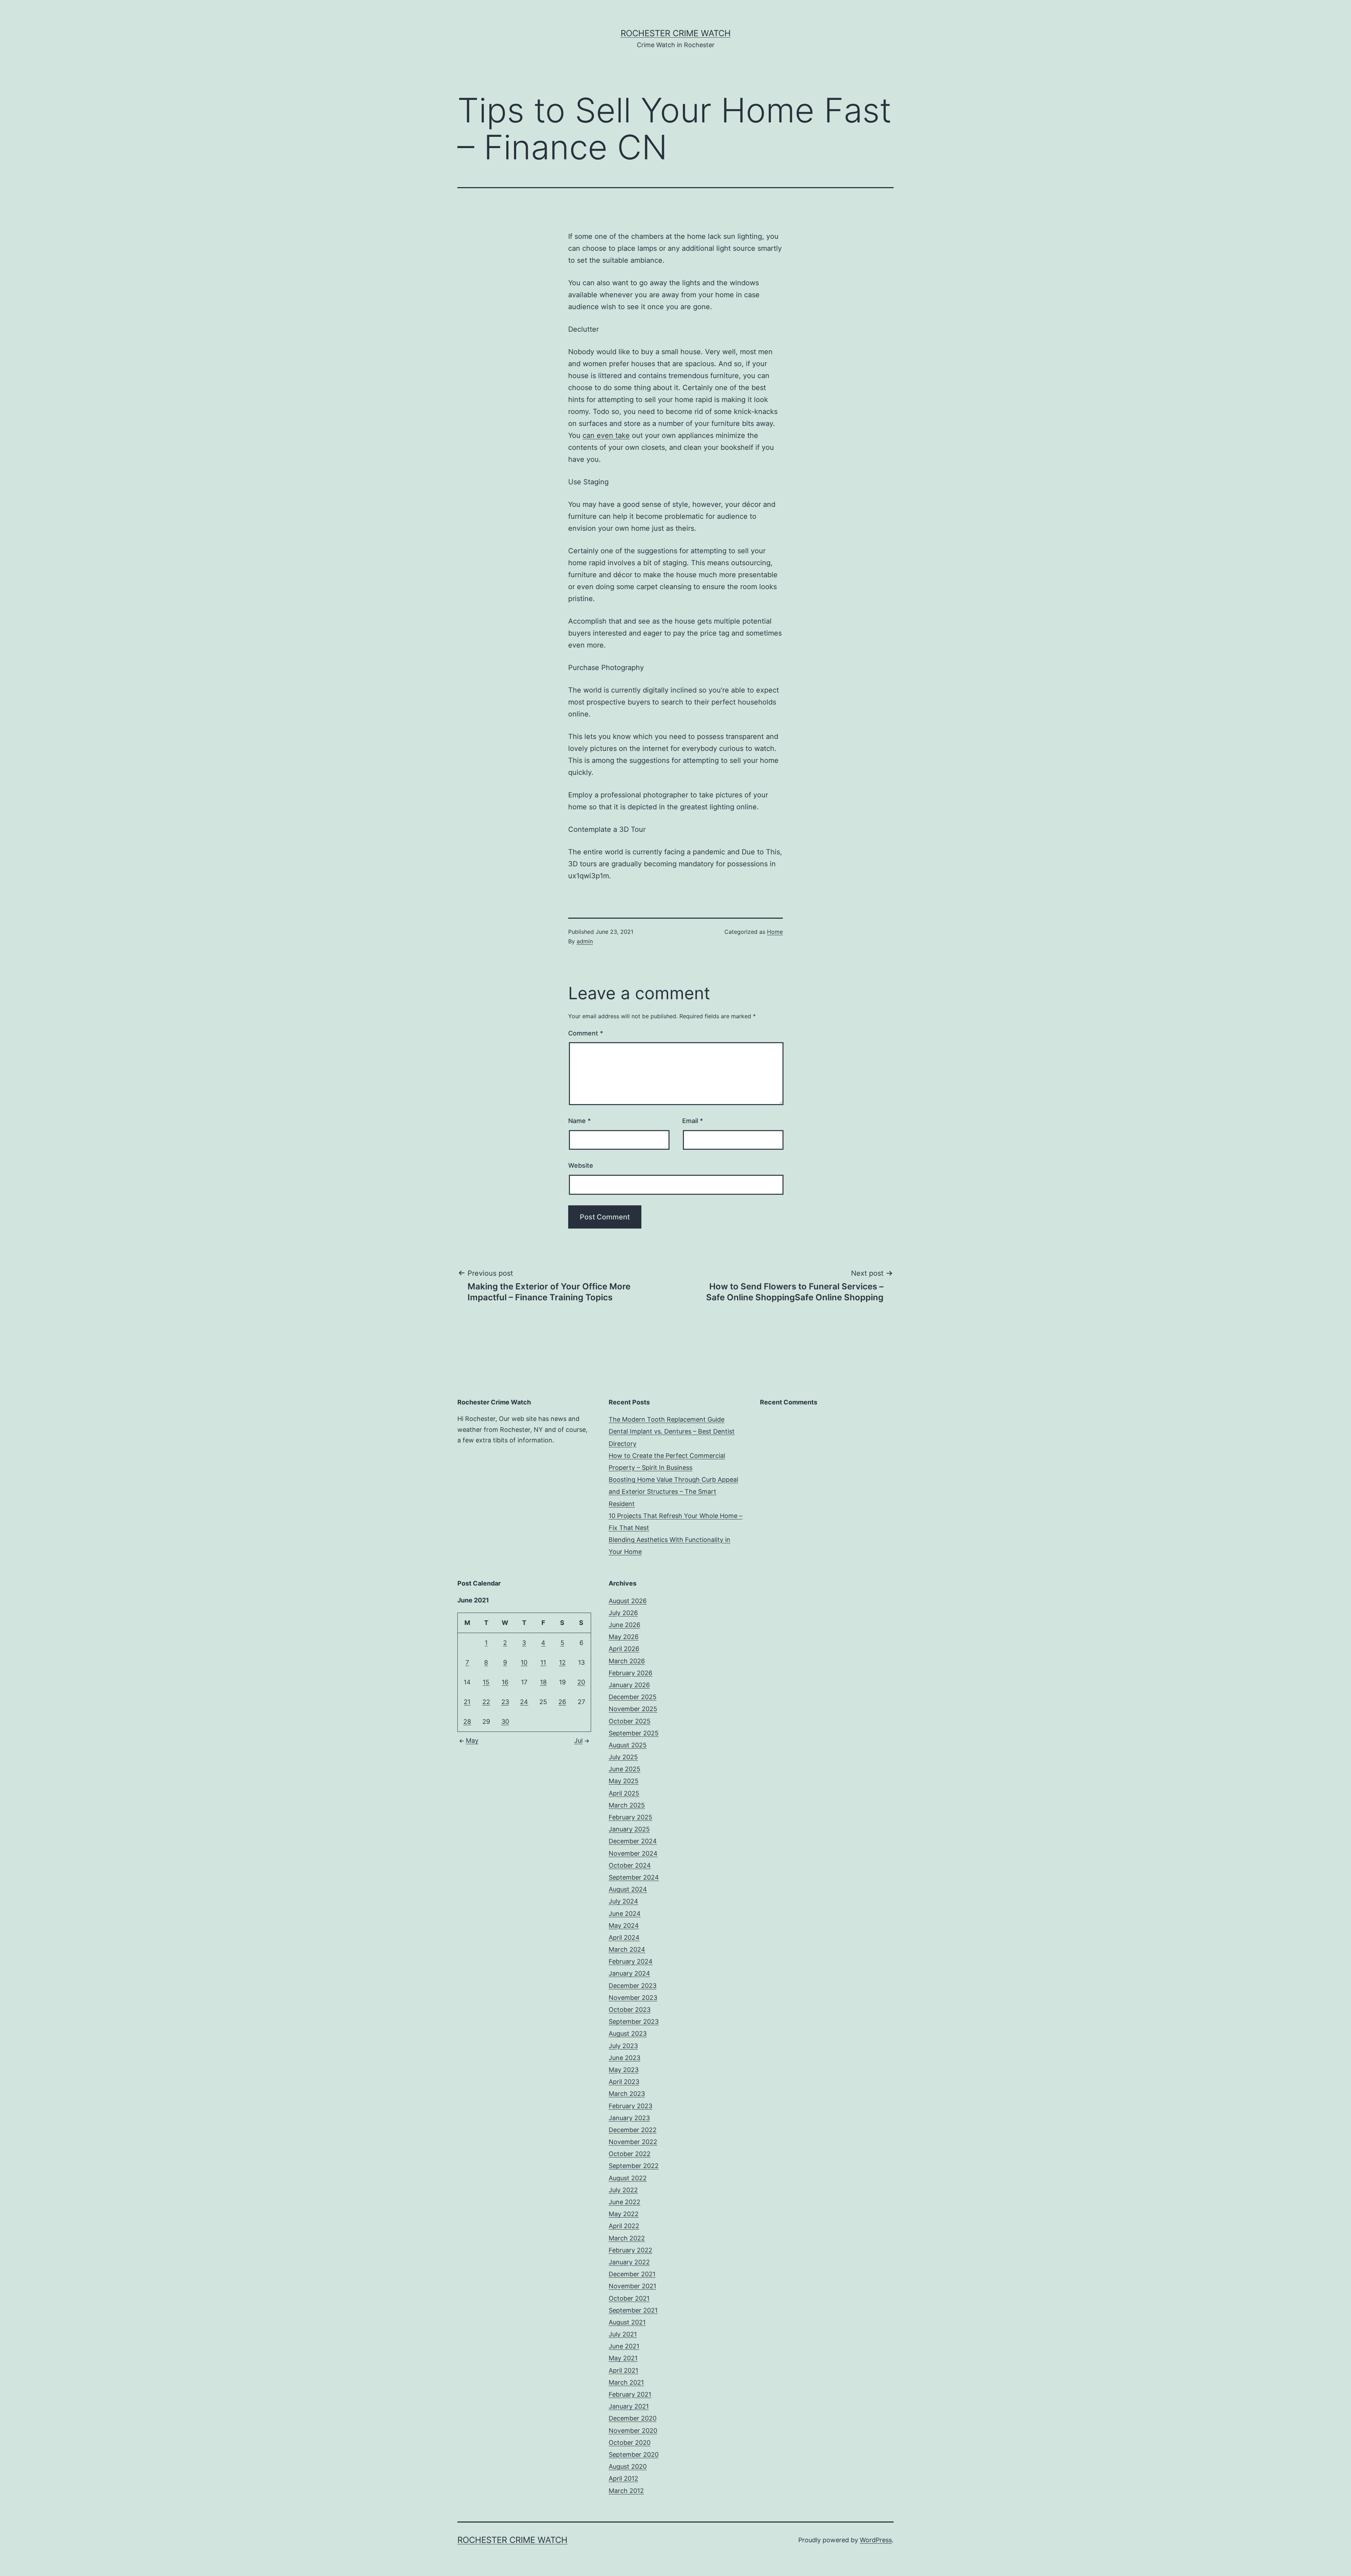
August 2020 (628, 2466)
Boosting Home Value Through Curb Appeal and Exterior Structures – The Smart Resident (673, 1491)
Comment (586, 1033)
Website (581, 1165)
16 (505, 1682)
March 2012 (626, 2491)
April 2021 (623, 2370)
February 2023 (630, 2106)
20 (581, 1682)
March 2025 (627, 1805)
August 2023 (628, 2033)
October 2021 (629, 2298)
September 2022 (634, 2166)
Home (775, 932)
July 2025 (623, 1757)
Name (579, 1121)
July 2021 (623, 2334)
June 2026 (624, 1625)
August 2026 (628, 1601)
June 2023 (624, 2058)
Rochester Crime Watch (676, 33)
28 (467, 1721)
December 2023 (633, 1986)
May (472, 1740)
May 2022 (624, 2214)
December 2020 (633, 2418)
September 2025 (634, 1733)
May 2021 (623, 2358)
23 (505, 1702)
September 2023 (634, 2022)
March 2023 (627, 2094)
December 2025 (633, 1697)
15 (486, 1682)
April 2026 (624, 1649)
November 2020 (633, 2431)
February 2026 (630, 1673)
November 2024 (633, 1853)
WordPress (876, 2540)
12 (562, 1662)
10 (524, 1662)
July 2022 (623, 2190)
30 (505, 1721)
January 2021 (629, 2406)
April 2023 (624, 2082)
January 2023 (629, 2118)
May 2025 (624, 1781)
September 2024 (634, 1877)
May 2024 (624, 1925)
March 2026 (627, 1661)
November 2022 (633, 2142)
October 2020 (630, 2443)
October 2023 (630, 2010)
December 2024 (633, 1841)
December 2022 (633, 2130)
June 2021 (624, 2346)
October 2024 (630, 1865)
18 (543, 1682)
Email (693, 1121)
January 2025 (629, 1829)
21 (467, 1702)
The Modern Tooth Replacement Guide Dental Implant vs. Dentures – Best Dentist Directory (672, 1431)
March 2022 (627, 2238)
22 (486, 1702)
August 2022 (628, 2178)
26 (562, 1702)
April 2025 (624, 1793)
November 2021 (632, 2286)
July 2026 (623, 1613)
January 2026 (629, 1685)
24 (524, 1702)
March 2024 (627, 1949)
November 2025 (633, 1709)
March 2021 (626, 2382)
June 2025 (624, 1769)
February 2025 (630, 1817)
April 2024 (624, 1937)
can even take (606, 435)
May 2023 (624, 2070)
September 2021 (633, 2310)
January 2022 (629, 2262)
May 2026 (624, 1637)
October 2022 (630, 2154)
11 (543, 1662)
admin (585, 941)
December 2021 (632, 2274)
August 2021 (627, 2322)
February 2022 (630, 2250)
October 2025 (630, 1721)
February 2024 (631, 1961)
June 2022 (624, 2202)
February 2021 (630, 2394)
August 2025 (628, 1745)
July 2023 (623, 2046)
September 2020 (634, 2454)
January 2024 (629, 1973)
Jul (578, 1740)
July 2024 (623, 1901)
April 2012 (623, 2478)
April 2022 (624, 2226)
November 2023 (633, 1998)
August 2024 (628, 1889)
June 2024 (625, 1914)
